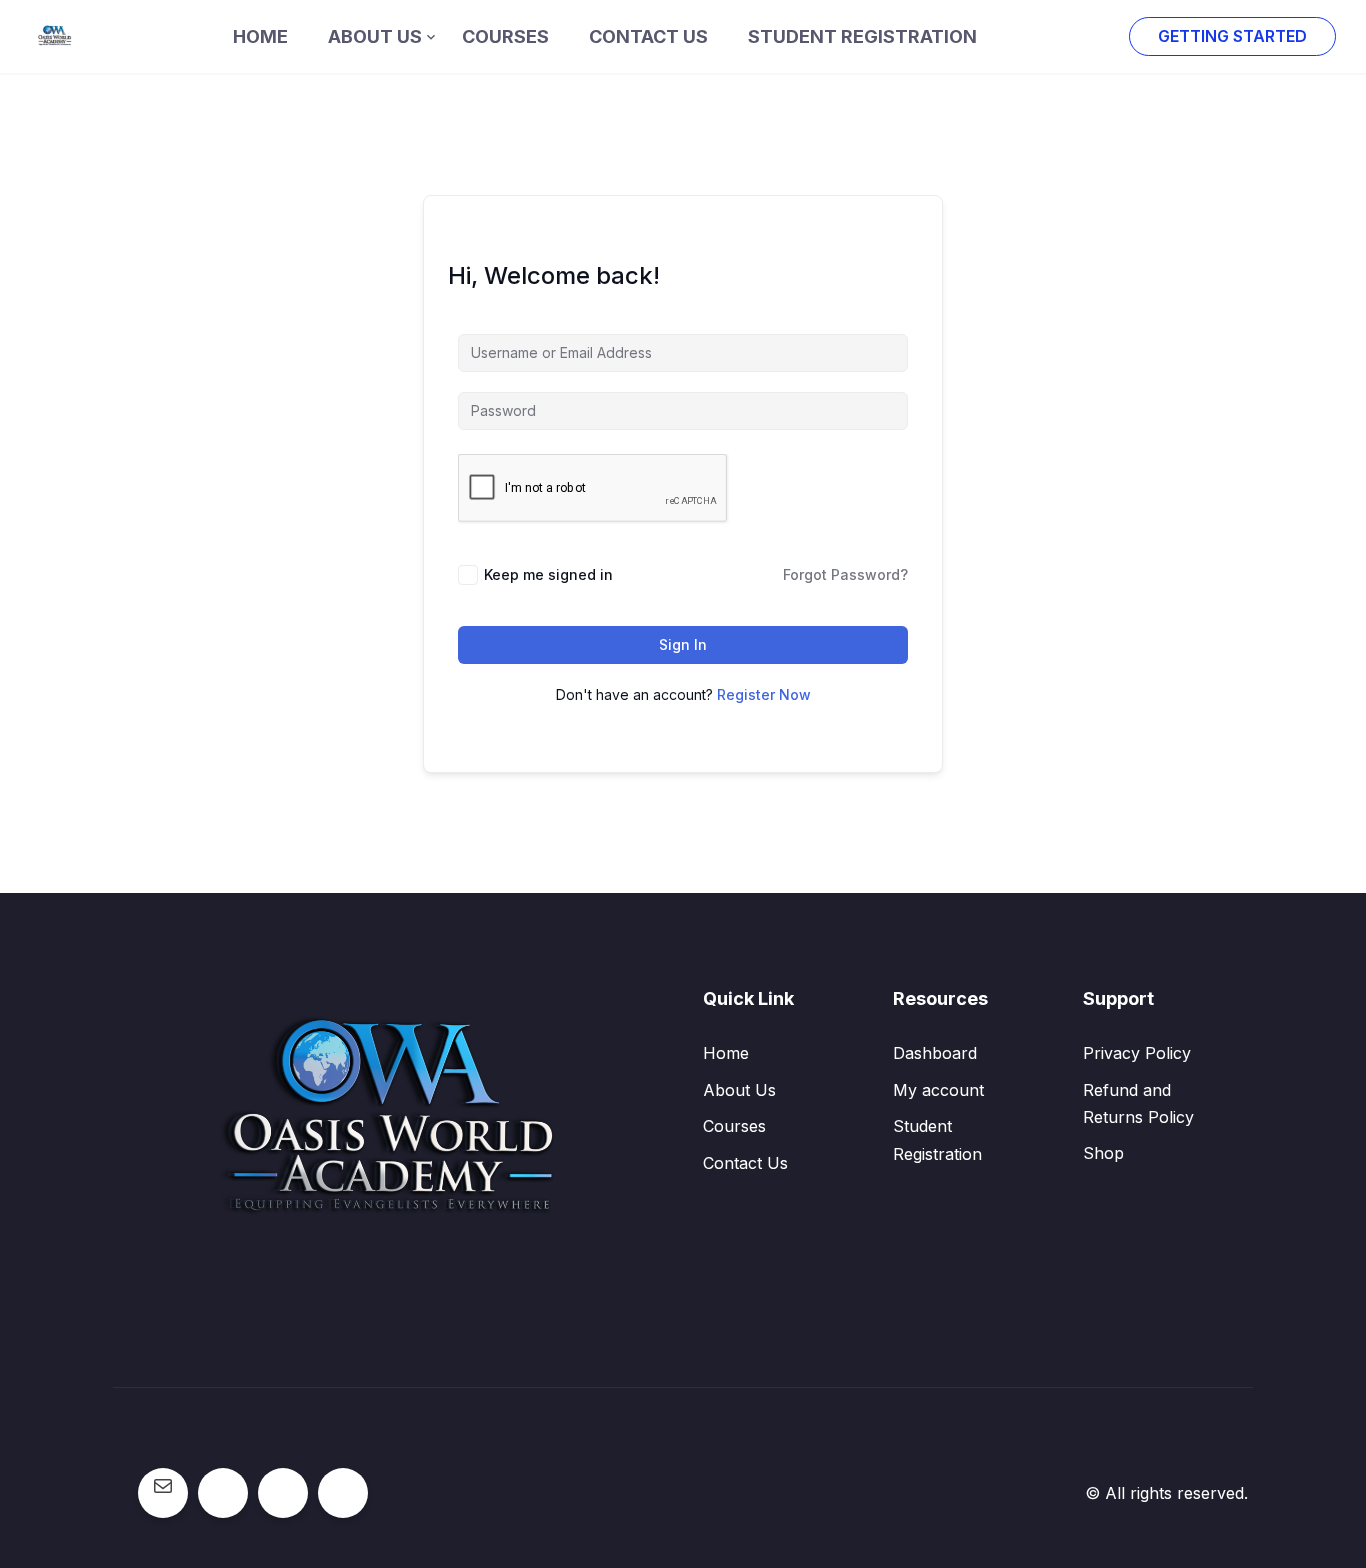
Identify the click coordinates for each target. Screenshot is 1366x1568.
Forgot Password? (845, 574)
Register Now (764, 694)
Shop (1103, 1153)
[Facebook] (223, 1486)
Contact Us (648, 36)
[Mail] (163, 1486)
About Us (375, 36)
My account (938, 1090)
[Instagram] (283, 1486)
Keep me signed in (548, 574)
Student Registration (862, 36)
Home (260, 36)
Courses (505, 36)
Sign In (683, 644)
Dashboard (935, 1053)
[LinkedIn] (343, 1486)
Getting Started (1232, 36)
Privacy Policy (1137, 1053)
